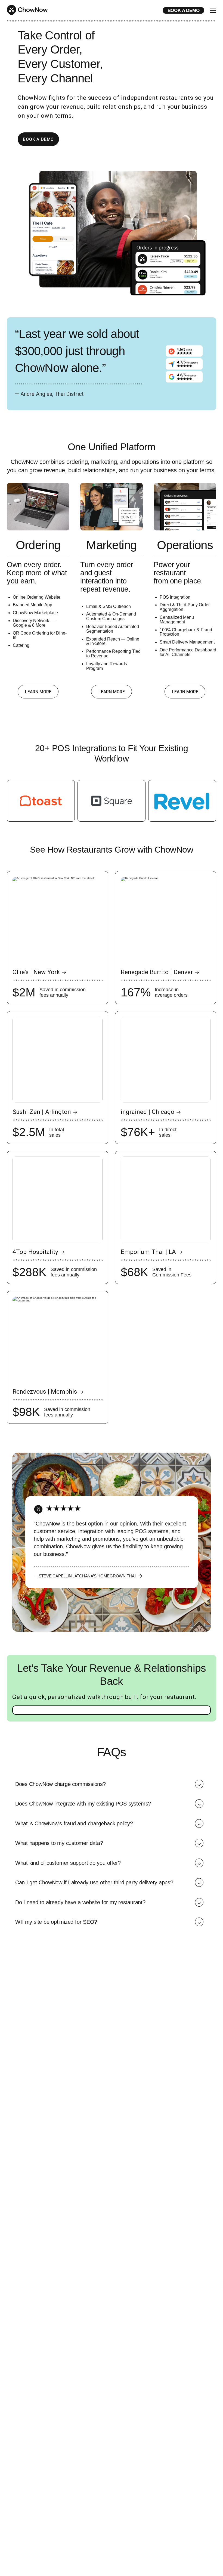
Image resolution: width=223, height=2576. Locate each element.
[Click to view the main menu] (213, 11)
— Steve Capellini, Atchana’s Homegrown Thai (85, 1576)
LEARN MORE (38, 692)
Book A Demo (38, 139)
